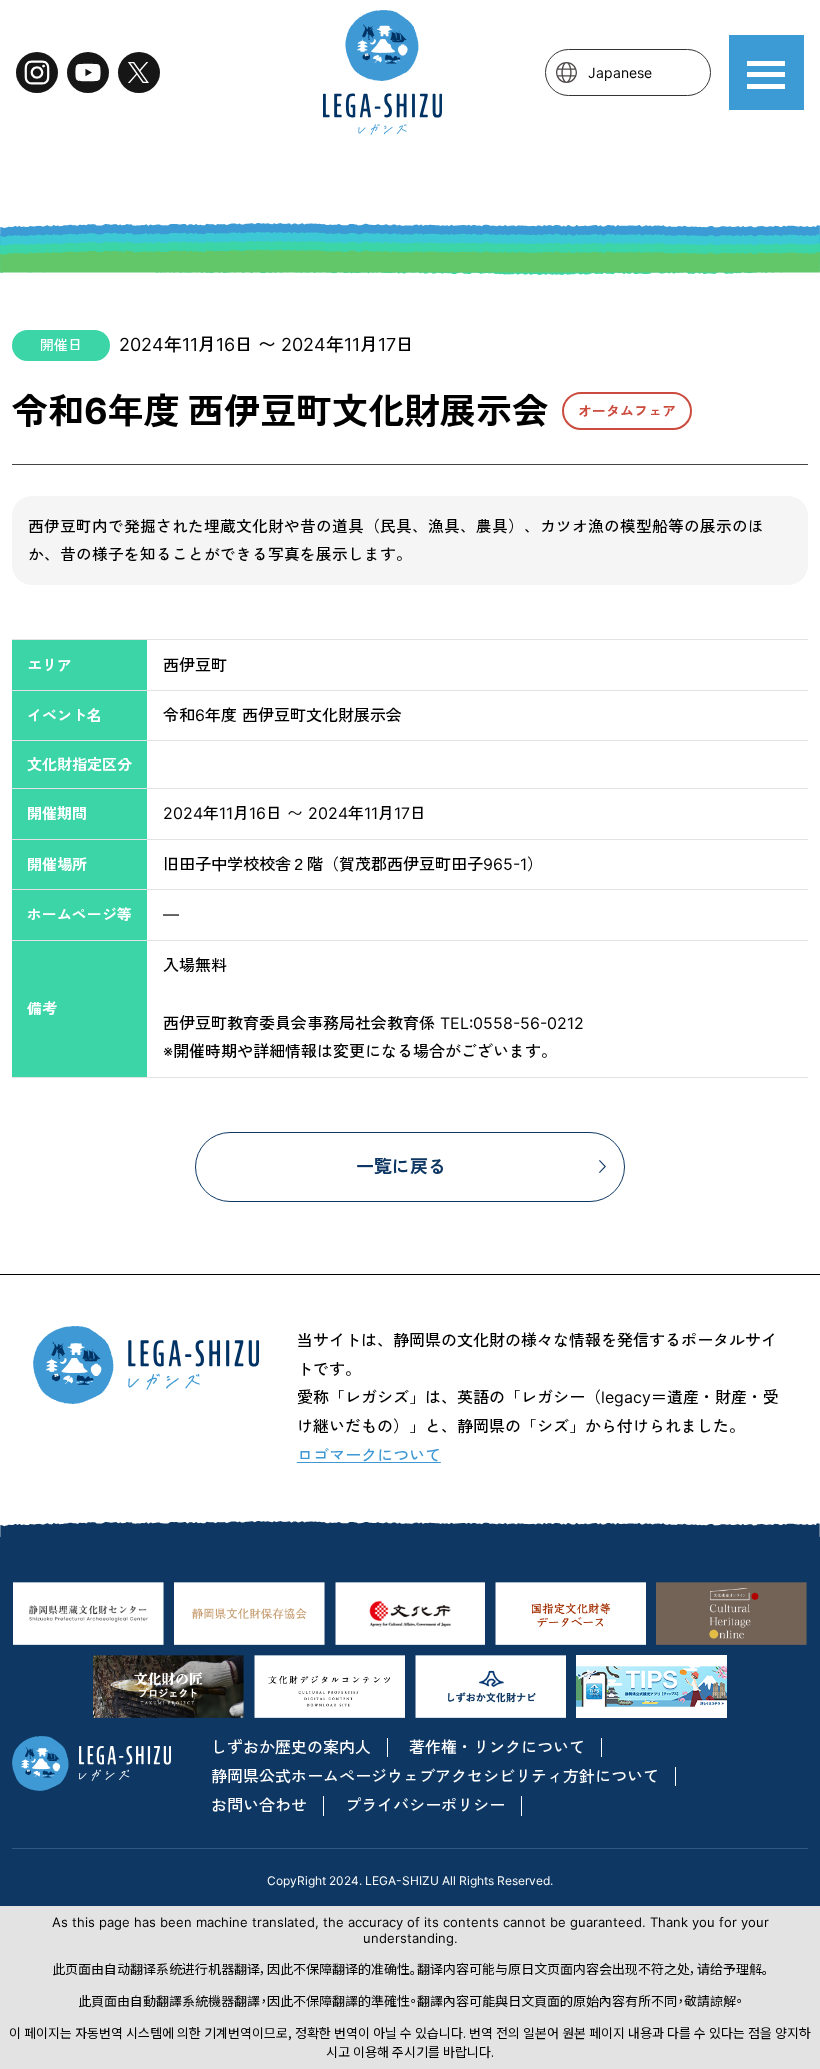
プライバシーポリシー (425, 1805)
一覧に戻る (401, 1166)
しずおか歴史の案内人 (291, 1747)
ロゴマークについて (369, 1455)
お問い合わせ (259, 1805)
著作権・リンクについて (497, 1747)
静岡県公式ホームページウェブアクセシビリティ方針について (435, 1776)
